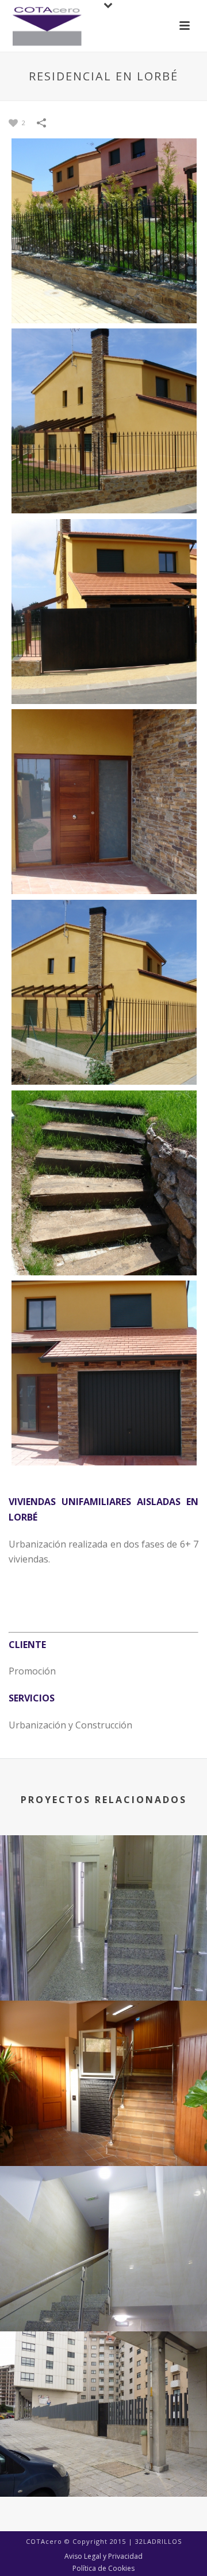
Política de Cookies (103, 2569)
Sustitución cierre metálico (104, 2453)
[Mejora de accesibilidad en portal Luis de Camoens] (103, 1887)
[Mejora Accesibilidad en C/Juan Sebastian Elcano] (103, 2053)
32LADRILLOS (158, 2541)
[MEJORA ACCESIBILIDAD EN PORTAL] (103, 2218)
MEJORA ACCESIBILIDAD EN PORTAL (104, 2288)
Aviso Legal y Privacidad (103, 2556)
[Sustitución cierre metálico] (103, 2384)
